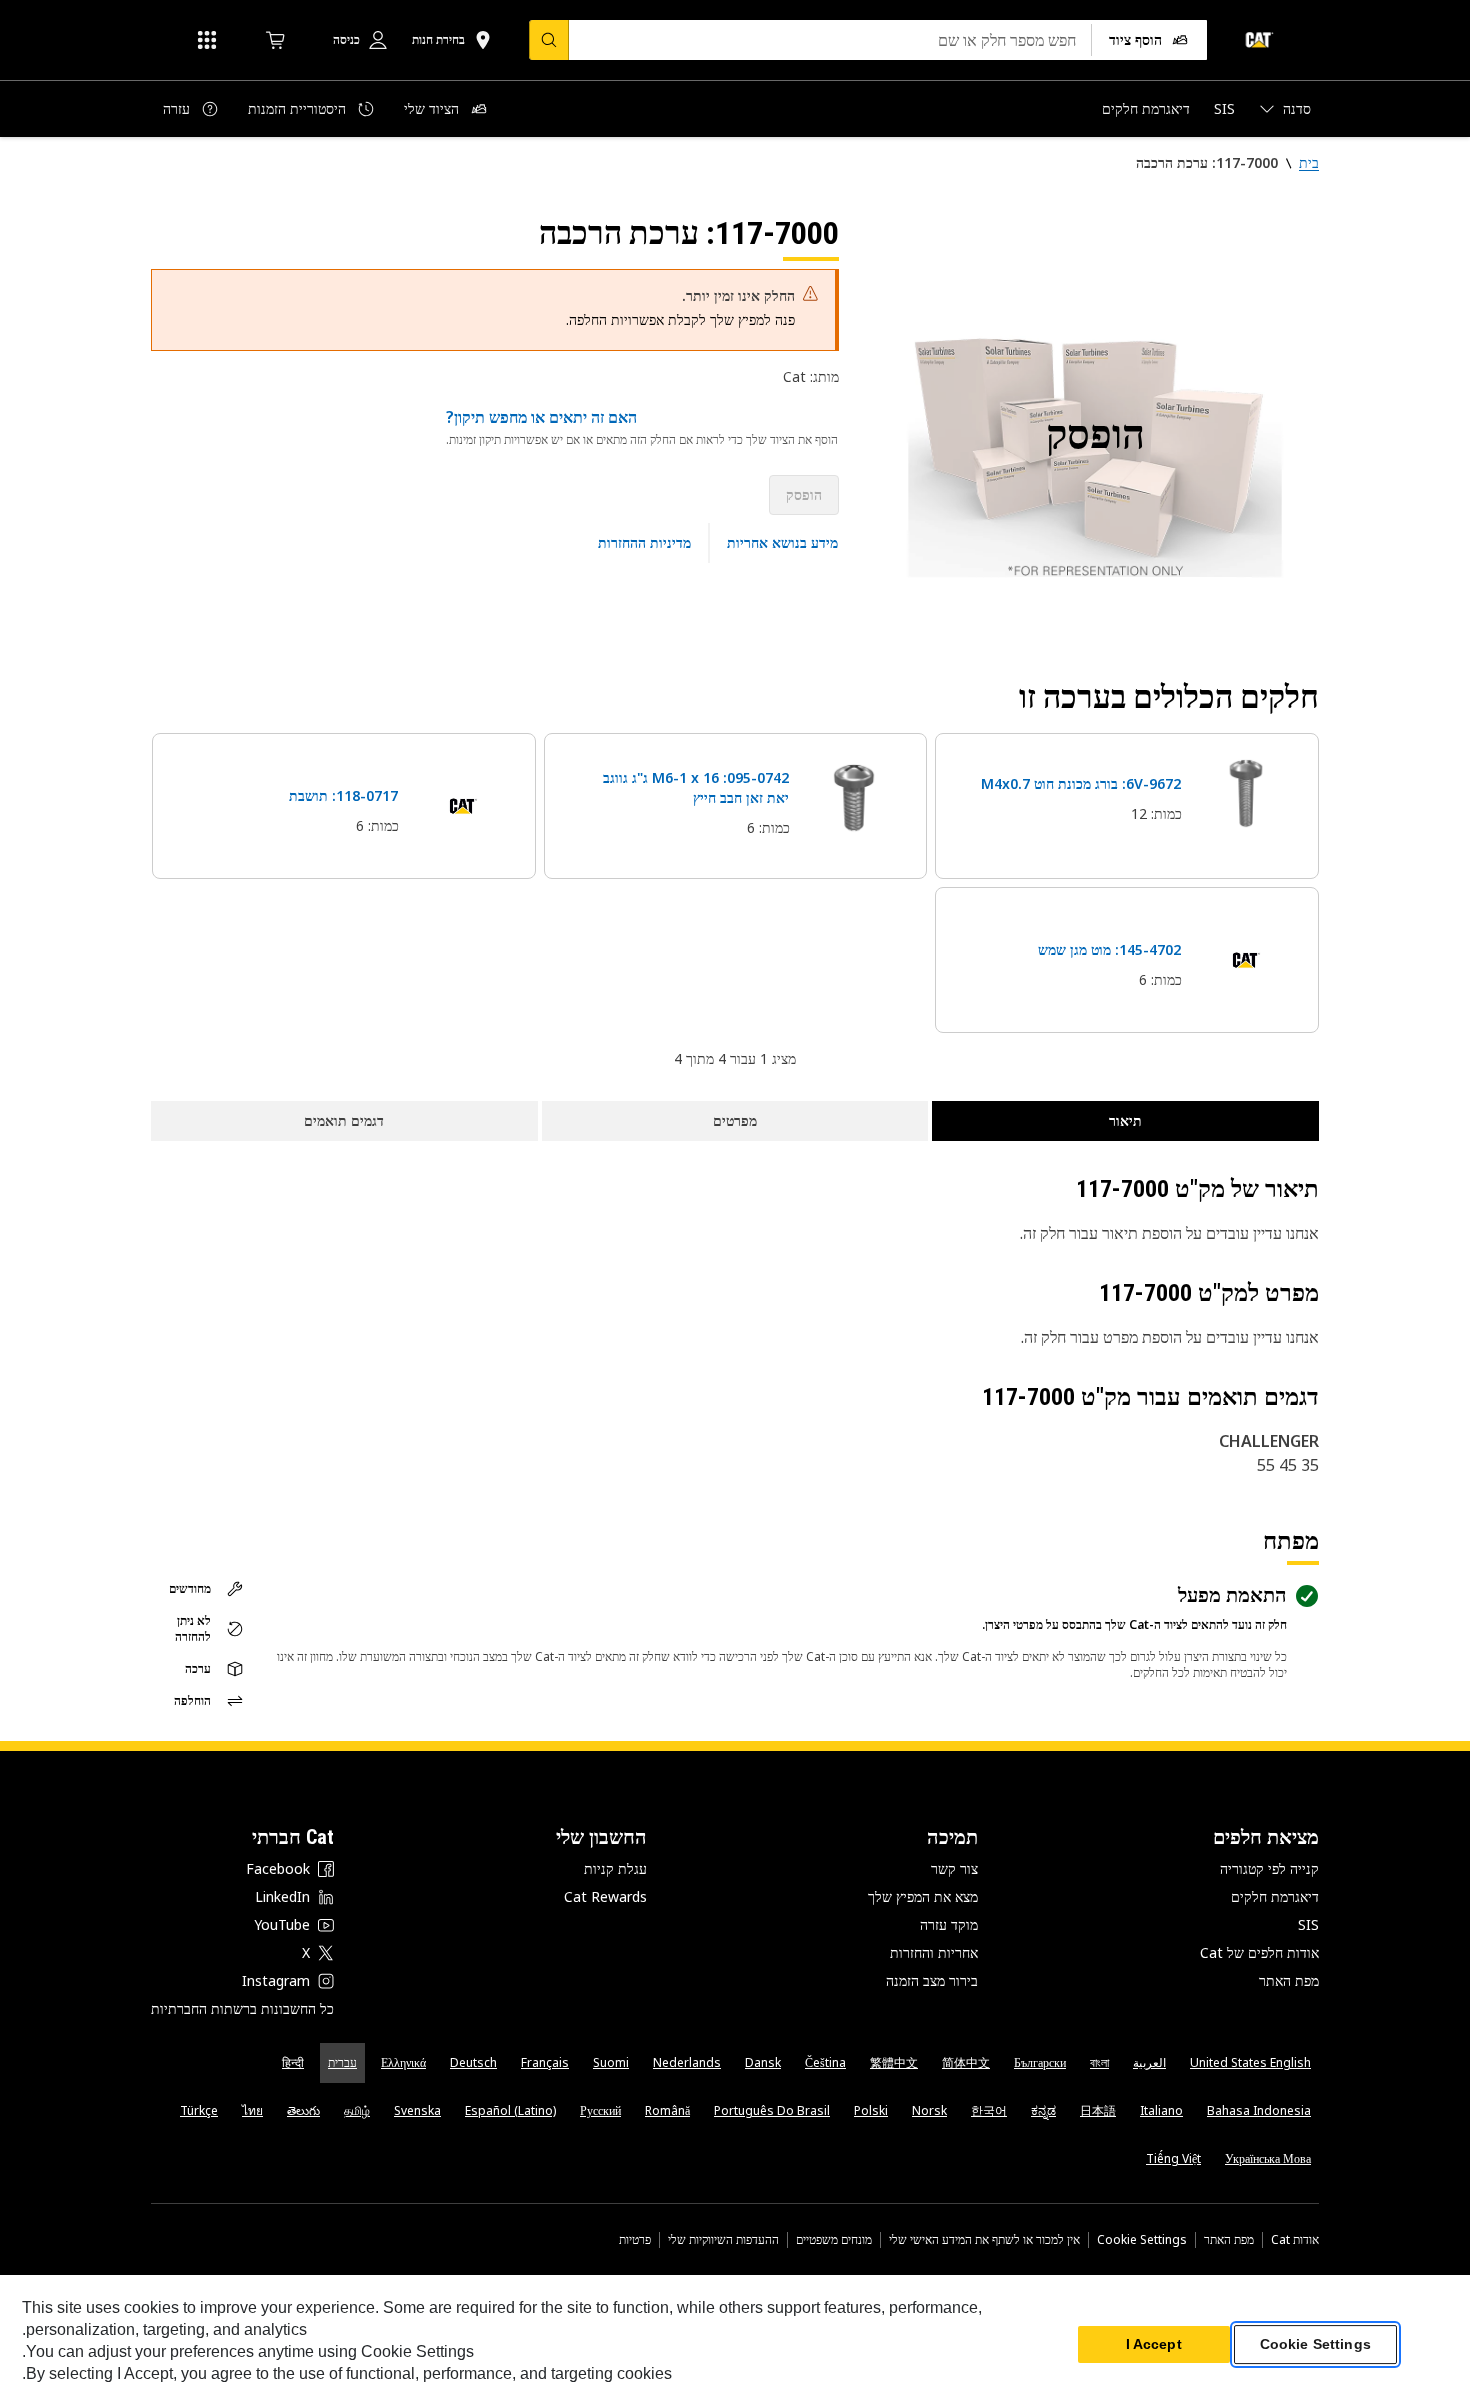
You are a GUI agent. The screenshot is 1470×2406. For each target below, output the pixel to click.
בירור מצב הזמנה (932, 1980)
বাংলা (1099, 2062)
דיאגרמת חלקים (1275, 1896)
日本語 (1098, 2110)
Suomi (611, 2062)
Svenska (417, 2110)
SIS (1308, 1924)
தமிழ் (357, 2110)
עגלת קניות (615, 1868)
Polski (871, 2110)
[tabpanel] (1095, 437)
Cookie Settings (1142, 2240)
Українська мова (1268, 2158)
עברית (342, 2062)
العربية (1149, 2062)
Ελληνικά (403, 2062)
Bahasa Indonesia (1259, 2110)
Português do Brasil (772, 2110)
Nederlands (687, 2062)
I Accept (1154, 2345)
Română (667, 2110)
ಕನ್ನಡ (1043, 2110)
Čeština (825, 2062)
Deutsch (473, 2062)
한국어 (989, 2110)
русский (600, 2110)
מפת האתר (1289, 1980)
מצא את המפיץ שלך (923, 1896)
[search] (549, 40)
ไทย (252, 2110)
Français (545, 2062)
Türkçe (199, 2110)
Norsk (929, 2110)
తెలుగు (303, 2110)
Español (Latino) (510, 2110)
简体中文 (966, 2062)
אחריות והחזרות (934, 1952)
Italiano (1161, 2110)
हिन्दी (293, 2062)
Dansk (763, 2062)
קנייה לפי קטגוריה (1269, 1868)
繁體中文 (894, 2062)
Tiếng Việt (1173, 2158)
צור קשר (954, 1868)
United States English (1250, 2062)
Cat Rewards (605, 1896)
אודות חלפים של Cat (1259, 1952)
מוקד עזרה (949, 1924)
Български (1040, 2062)
